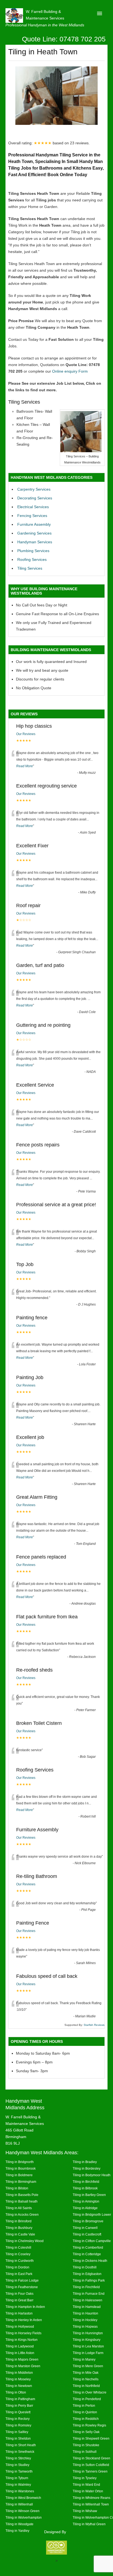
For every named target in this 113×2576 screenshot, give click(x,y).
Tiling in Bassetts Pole (22, 2195)
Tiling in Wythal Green (89, 2524)
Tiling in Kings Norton (22, 2340)
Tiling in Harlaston (19, 2313)
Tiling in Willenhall (19, 2504)
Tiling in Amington (86, 2201)
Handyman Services (35, 542)
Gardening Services (34, 533)
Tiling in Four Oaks (19, 2294)
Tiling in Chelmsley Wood (25, 2241)
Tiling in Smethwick (20, 2452)
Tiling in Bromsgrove (88, 2221)
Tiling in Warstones (20, 2491)
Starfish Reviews (94, 2025)
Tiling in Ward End (86, 2484)
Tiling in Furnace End (89, 2294)
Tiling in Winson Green (22, 2511)
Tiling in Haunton (85, 2313)
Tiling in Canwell (85, 2228)
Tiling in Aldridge (85, 2208)
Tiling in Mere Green (88, 2366)
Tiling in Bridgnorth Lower (92, 2214)
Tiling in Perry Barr (19, 2405)
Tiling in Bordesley (87, 2168)
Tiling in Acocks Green (22, 2214)
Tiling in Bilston (17, 2188)
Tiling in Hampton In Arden (25, 2307)
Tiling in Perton (84, 2405)
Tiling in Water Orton (88, 2491)
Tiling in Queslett (18, 2412)
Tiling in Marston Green (23, 2366)
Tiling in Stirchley (18, 2458)
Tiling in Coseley (18, 2254)
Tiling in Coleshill (18, 2247)
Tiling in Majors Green (22, 2359)
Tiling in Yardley (17, 2531)
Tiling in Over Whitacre (90, 2392)
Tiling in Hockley (85, 2320)
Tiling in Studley (17, 2465)
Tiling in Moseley (18, 2379)
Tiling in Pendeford (87, 2399)
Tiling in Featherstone (22, 2287)
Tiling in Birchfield (86, 2182)
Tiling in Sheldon (18, 2438)
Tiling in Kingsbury (87, 2340)
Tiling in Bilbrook (85, 2188)
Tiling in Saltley (17, 2432)
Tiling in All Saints (19, 2208)
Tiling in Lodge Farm (88, 2353)
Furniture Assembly (34, 524)
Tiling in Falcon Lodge (22, 2280)
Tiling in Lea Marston (88, 2346)
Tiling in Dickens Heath (90, 2261)
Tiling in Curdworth (20, 2261)
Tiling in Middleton (19, 2373)
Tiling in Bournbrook (21, 2168)
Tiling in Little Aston (20, 2353)
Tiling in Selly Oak (86, 2432)
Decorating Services (35, 498)
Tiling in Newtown (19, 2386)
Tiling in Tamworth (19, 2471)
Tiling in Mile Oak (86, 2373)
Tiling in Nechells (86, 2379)
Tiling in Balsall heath (22, 2201)
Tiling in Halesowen (87, 2300)
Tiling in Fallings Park (89, 2280)
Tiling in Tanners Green (90, 2471)
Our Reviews (26, 734)
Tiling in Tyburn (17, 2478)
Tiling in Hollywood (20, 2326)
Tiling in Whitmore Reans (91, 2498)
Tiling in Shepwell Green (91, 2438)
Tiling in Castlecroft (87, 2234)
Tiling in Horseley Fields (23, 2333)
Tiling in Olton (16, 2392)
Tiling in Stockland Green (91, 2458)
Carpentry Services (34, 489)
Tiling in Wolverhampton (24, 2517)
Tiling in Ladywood (20, 2346)
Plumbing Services (33, 551)
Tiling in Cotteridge (87, 2254)
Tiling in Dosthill (85, 2267)
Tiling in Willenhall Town (91, 2504)
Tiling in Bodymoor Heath (92, 2175)
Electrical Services (33, 507)
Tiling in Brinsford (19, 2221)
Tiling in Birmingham (21, 2182)
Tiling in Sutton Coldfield (91, 2465)
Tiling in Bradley (85, 2162)
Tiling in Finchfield (86, 2287)
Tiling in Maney (84, 2359)
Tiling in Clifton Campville (92, 2241)
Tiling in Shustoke (86, 2445)
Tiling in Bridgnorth (20, 2162)
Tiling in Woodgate (19, 2524)
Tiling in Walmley (18, 2484)
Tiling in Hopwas (85, 2326)
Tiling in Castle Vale (20, 2234)
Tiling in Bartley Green (89, 2195)
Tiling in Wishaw (85, 2511)
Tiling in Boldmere (19, 2175)
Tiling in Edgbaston (87, 2274)
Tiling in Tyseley (85, 2478)
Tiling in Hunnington (88, 2333)
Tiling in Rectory (18, 2419)
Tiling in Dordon (17, 2267)
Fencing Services (32, 516)
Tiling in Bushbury (19, 2228)
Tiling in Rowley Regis (89, 2425)
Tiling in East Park (19, 2274)
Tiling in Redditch (86, 2419)
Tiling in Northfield (86, 2386)
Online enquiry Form (70, 371)
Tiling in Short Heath (21, 2445)
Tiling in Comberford (88, 2247)
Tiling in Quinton (85, 2412)
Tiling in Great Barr (19, 2300)
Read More (25, 766)
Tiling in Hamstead (87, 2307)
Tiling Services (30, 568)
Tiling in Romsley (18, 2425)
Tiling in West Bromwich (23, 2498)
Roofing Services (32, 559)
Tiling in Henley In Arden (24, 2320)
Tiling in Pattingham (20, 2399)
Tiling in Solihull (85, 2452)
